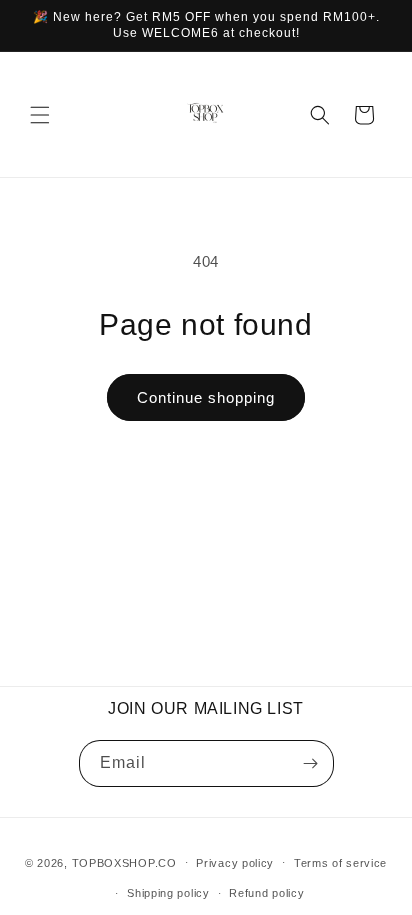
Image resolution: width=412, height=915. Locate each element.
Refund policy (266, 893)
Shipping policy (168, 893)
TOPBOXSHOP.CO (124, 862)
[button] (40, 115)
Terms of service (340, 863)
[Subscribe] (311, 763)
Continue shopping (206, 397)
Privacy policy (235, 863)
